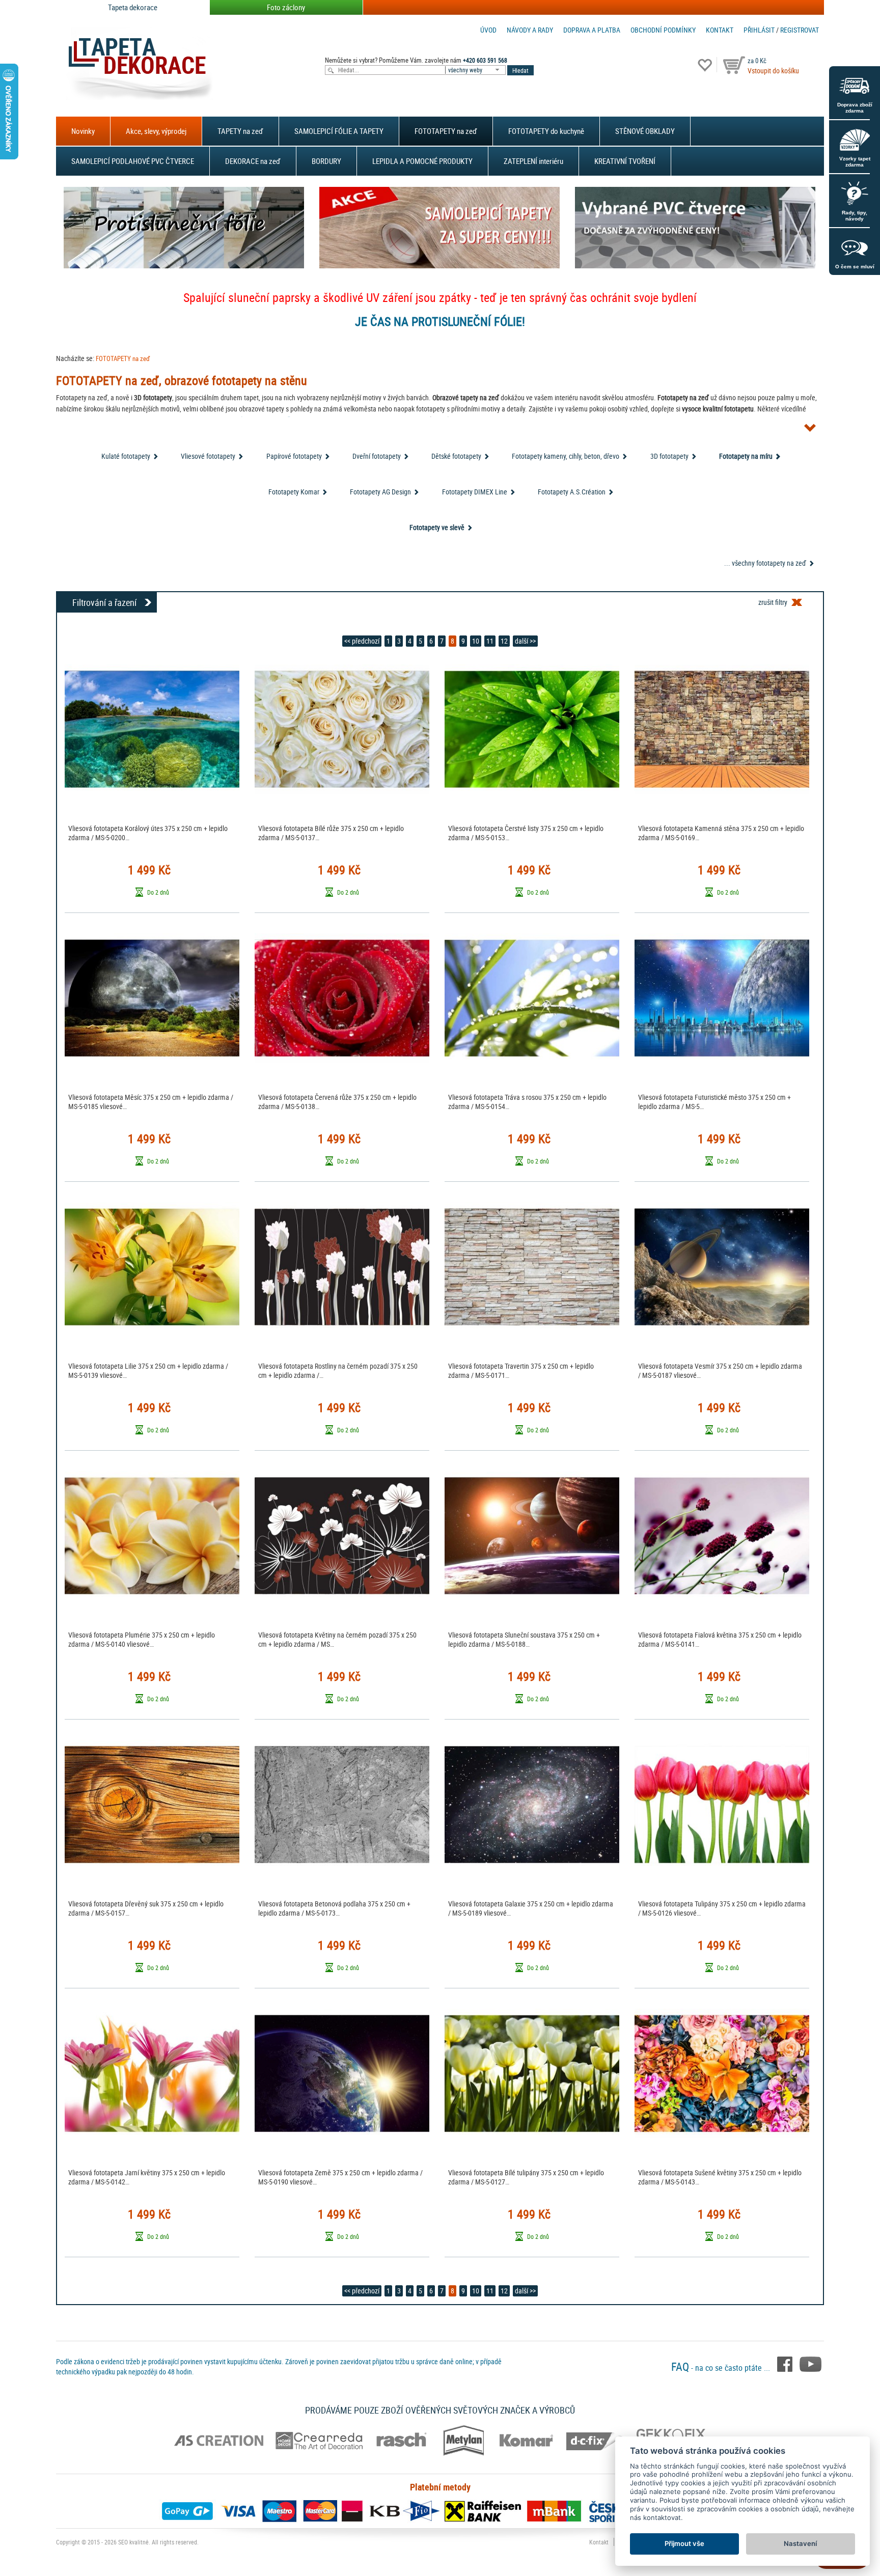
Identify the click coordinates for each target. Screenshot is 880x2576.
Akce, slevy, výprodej (156, 131)
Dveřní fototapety (377, 456)
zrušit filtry (773, 602)
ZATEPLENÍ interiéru (533, 161)
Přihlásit (759, 30)
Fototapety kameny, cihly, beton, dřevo (566, 456)
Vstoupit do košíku (773, 71)
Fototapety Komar (294, 492)
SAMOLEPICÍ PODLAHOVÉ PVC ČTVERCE (133, 161)
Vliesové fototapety (208, 456)
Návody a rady (530, 30)
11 (490, 641)
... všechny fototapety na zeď (765, 563)
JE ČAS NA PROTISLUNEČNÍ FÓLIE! (440, 321)
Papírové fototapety (294, 456)
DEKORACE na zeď (253, 161)
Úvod (488, 30)
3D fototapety (669, 456)
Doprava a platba (592, 30)
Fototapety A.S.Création (572, 492)
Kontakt (720, 30)
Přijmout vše (684, 2543)
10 (476, 641)
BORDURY (326, 161)
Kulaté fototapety (126, 456)
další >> (525, 641)
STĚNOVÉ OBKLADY (645, 131)
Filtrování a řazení (104, 602)
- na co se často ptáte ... (722, 2368)
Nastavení (800, 2543)
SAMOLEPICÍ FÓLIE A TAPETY (339, 131)
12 (504, 641)
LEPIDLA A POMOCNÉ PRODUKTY (422, 161)
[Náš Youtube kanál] (810, 2364)
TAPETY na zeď (240, 131)
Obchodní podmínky (663, 30)
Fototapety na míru (746, 456)
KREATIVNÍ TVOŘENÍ (625, 161)
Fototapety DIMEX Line (475, 492)
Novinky (83, 131)
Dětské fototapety (456, 456)
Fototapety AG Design (380, 492)
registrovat (800, 30)
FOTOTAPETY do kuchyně (546, 131)
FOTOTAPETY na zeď (446, 131)
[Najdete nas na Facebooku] (786, 2364)
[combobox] (476, 70)
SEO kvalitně (133, 2542)
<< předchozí (362, 641)
